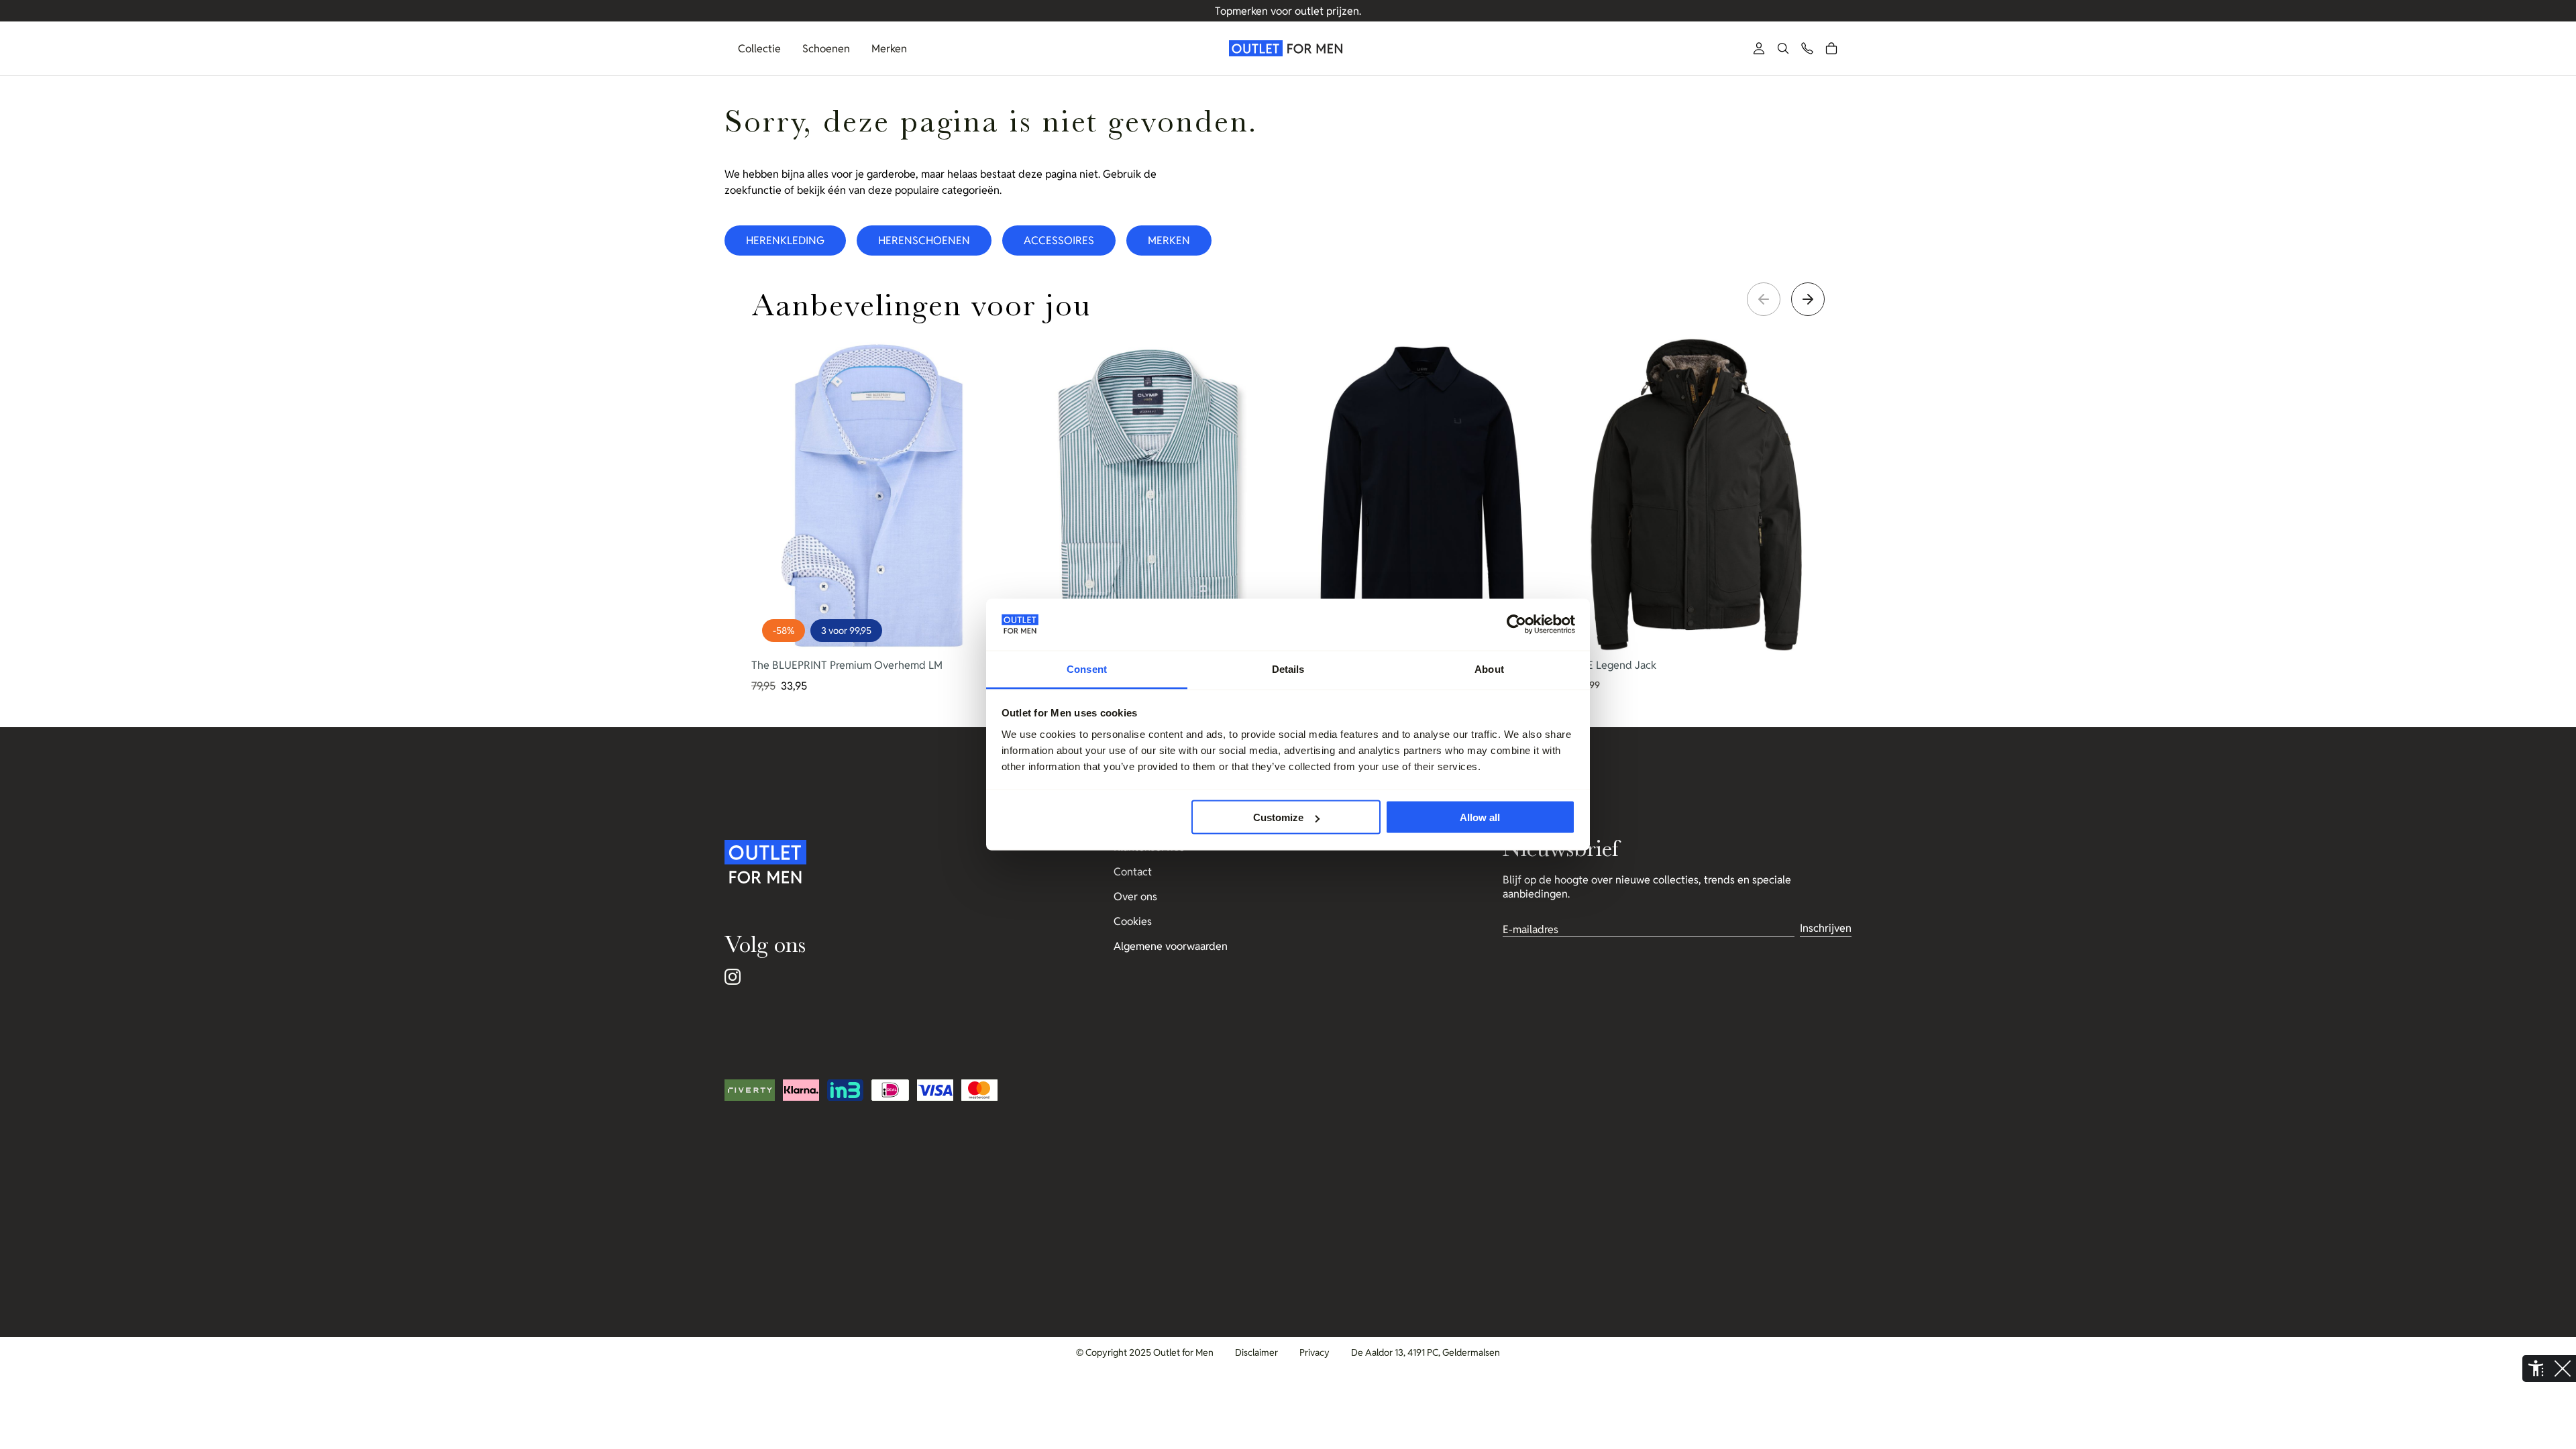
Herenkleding (785, 240)
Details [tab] (1288, 668)
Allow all (1480, 817)
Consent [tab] (1087, 668)
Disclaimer (1256, 1352)
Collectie (759, 49)
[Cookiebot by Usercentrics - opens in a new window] (1516, 625)
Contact (1133, 872)
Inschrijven (1826, 928)
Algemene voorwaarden (1171, 946)
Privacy (1314, 1352)
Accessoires (1059, 240)
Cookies (1133, 921)
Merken (889, 49)
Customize (1278, 817)
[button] (1783, 48)
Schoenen (826, 49)
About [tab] (1489, 668)
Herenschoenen (924, 240)
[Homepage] (1288, 48)
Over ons (1135, 897)
